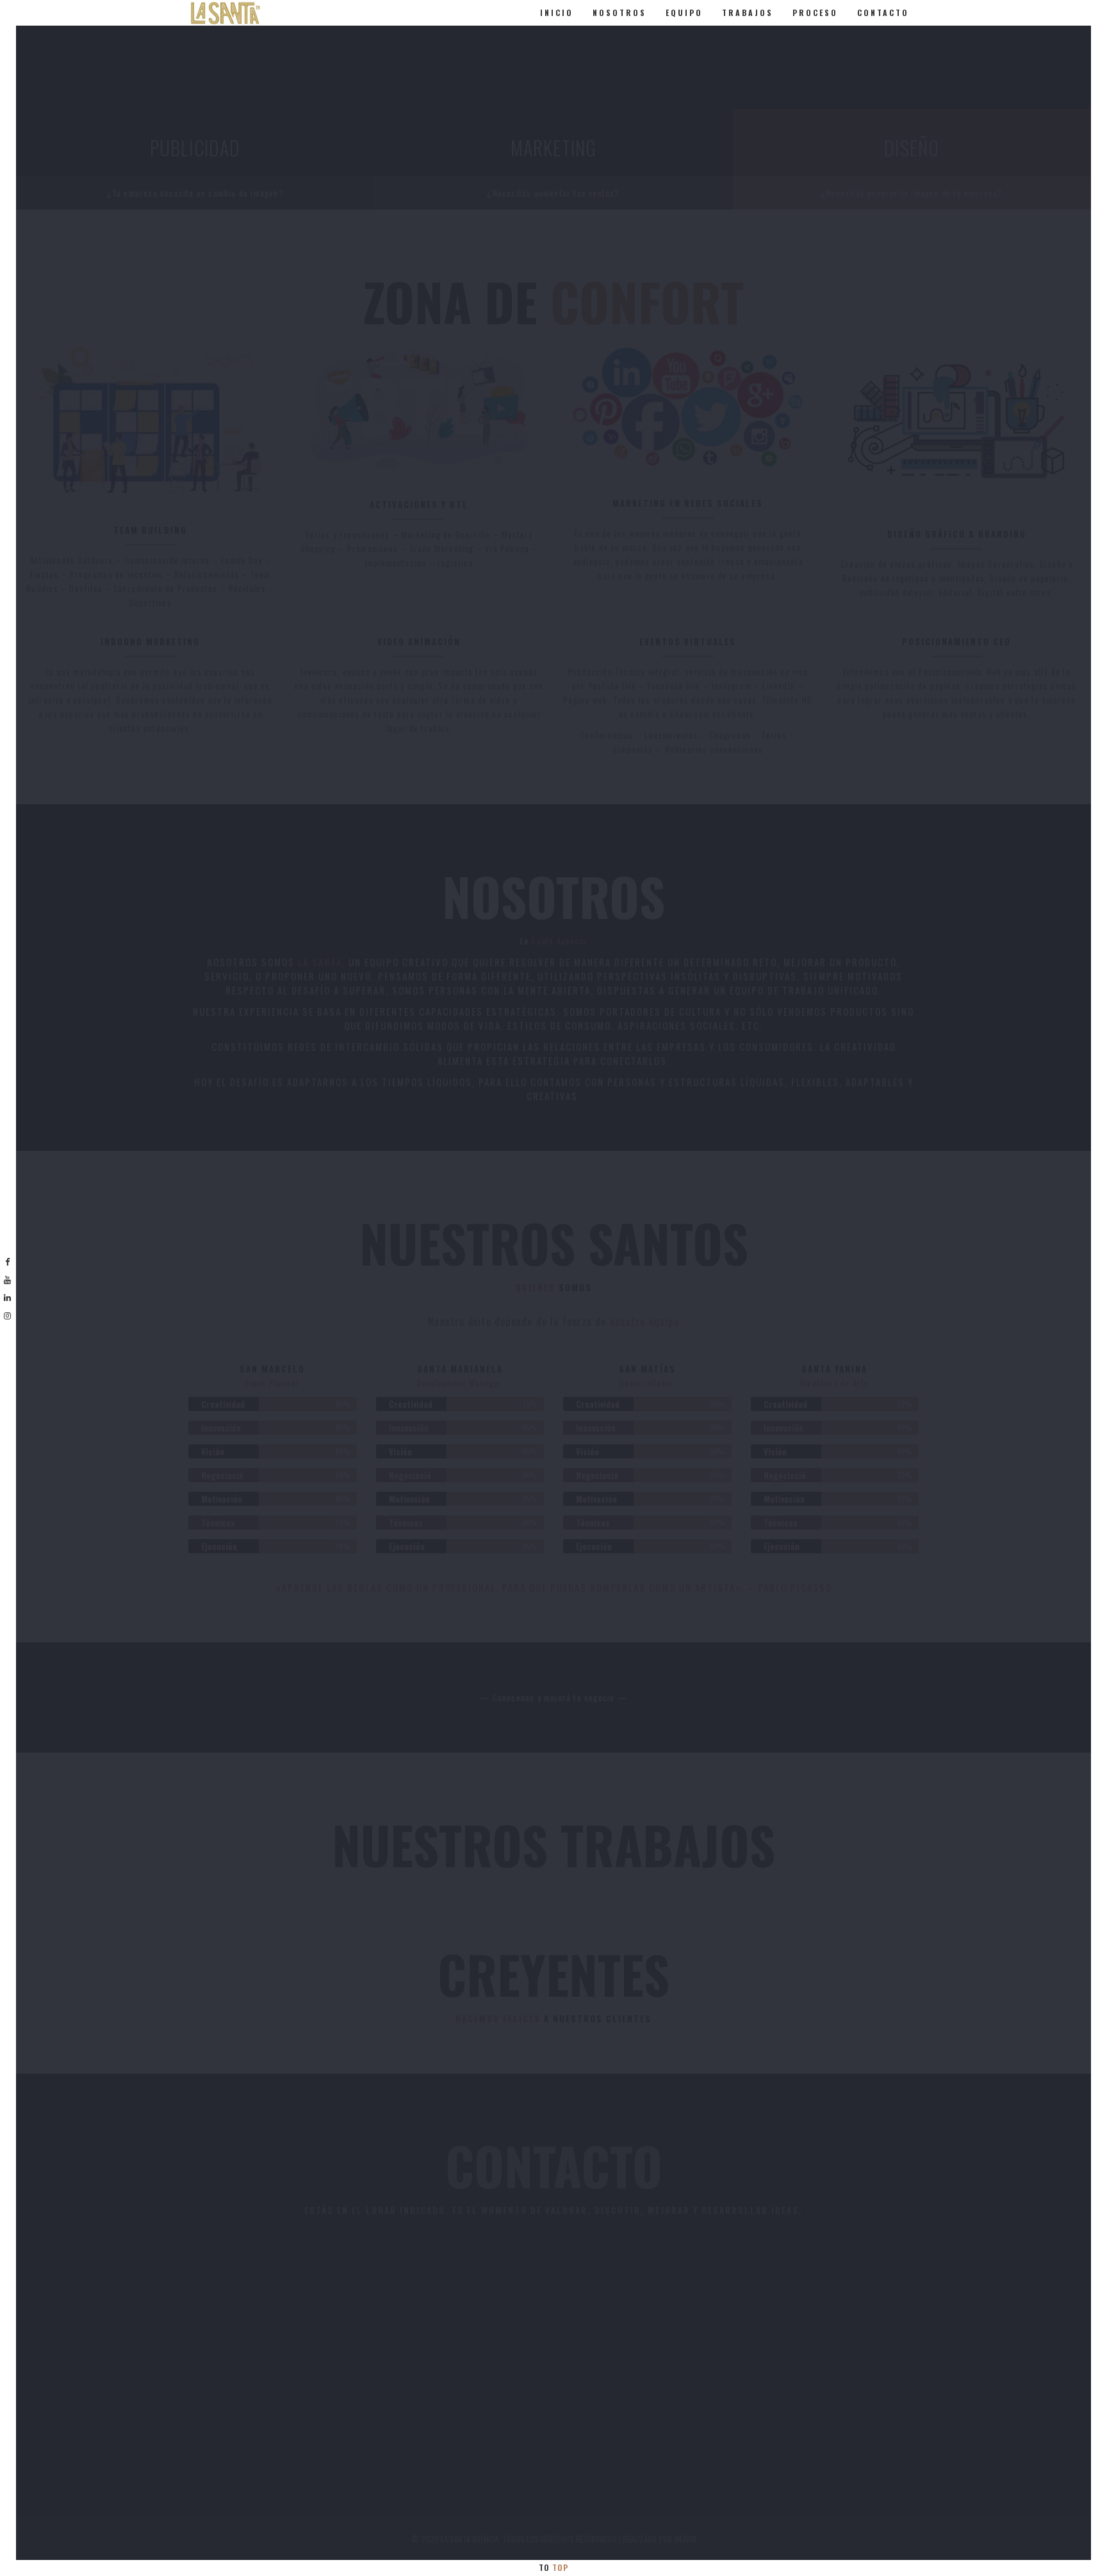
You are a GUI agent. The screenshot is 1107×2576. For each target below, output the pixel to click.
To (553, 2567)
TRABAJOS (748, 12)
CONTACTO (883, 12)
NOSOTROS (619, 12)
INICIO (557, 12)
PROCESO (815, 12)
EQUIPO (684, 12)
